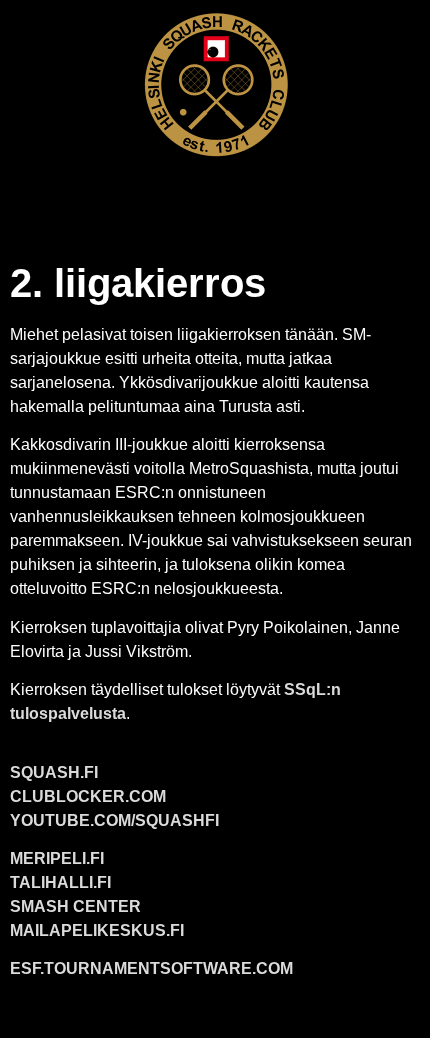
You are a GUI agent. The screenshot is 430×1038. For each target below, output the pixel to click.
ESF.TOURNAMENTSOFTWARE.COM (151, 968)
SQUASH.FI (54, 772)
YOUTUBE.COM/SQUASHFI (114, 820)
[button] (215, 196)
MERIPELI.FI (57, 858)
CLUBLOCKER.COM (88, 796)
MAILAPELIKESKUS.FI (97, 930)
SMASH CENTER (75, 906)
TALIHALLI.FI (60, 882)
